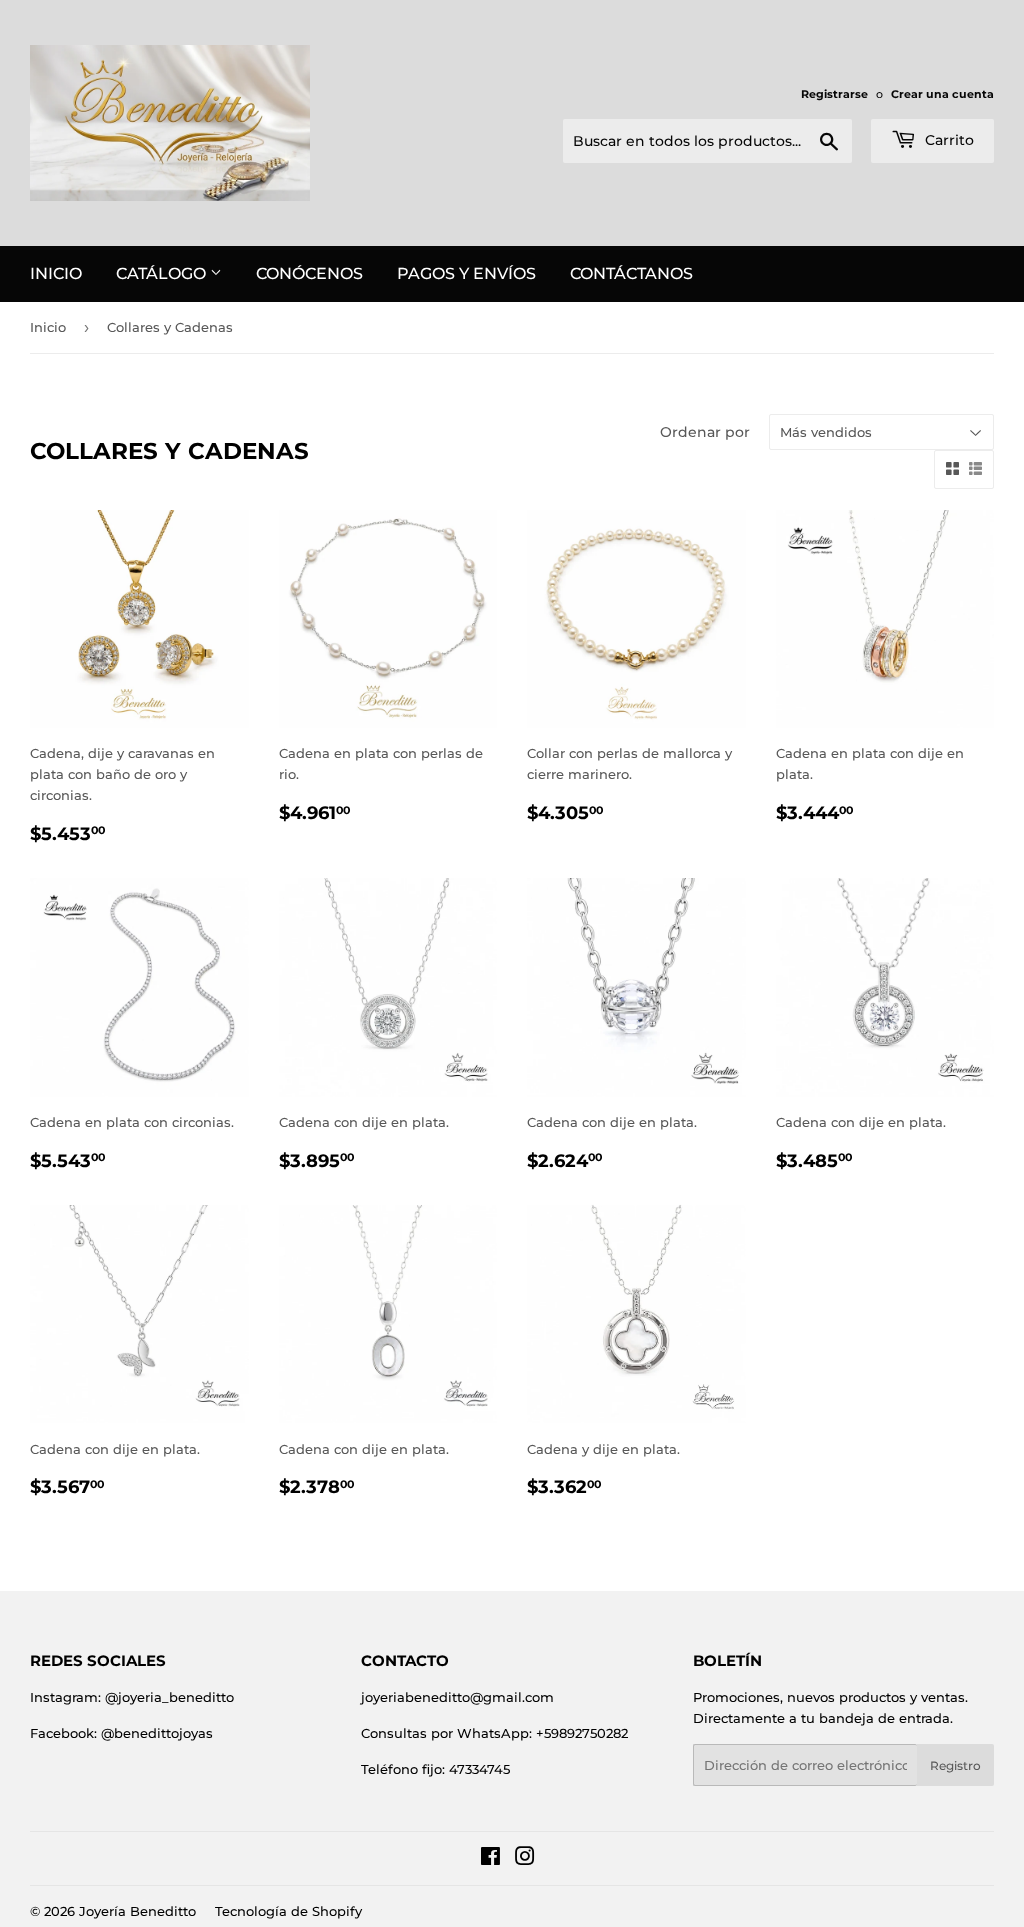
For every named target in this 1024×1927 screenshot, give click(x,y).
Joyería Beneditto (137, 1911)
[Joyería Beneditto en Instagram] (525, 1859)
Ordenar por (705, 432)
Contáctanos (631, 273)
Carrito (947, 140)
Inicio (56, 273)
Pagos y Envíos (466, 273)
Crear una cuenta (942, 94)
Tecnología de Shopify (288, 1911)
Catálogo (163, 273)
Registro (955, 1765)
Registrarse (834, 94)
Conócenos (309, 273)
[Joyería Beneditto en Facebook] (490, 1859)
